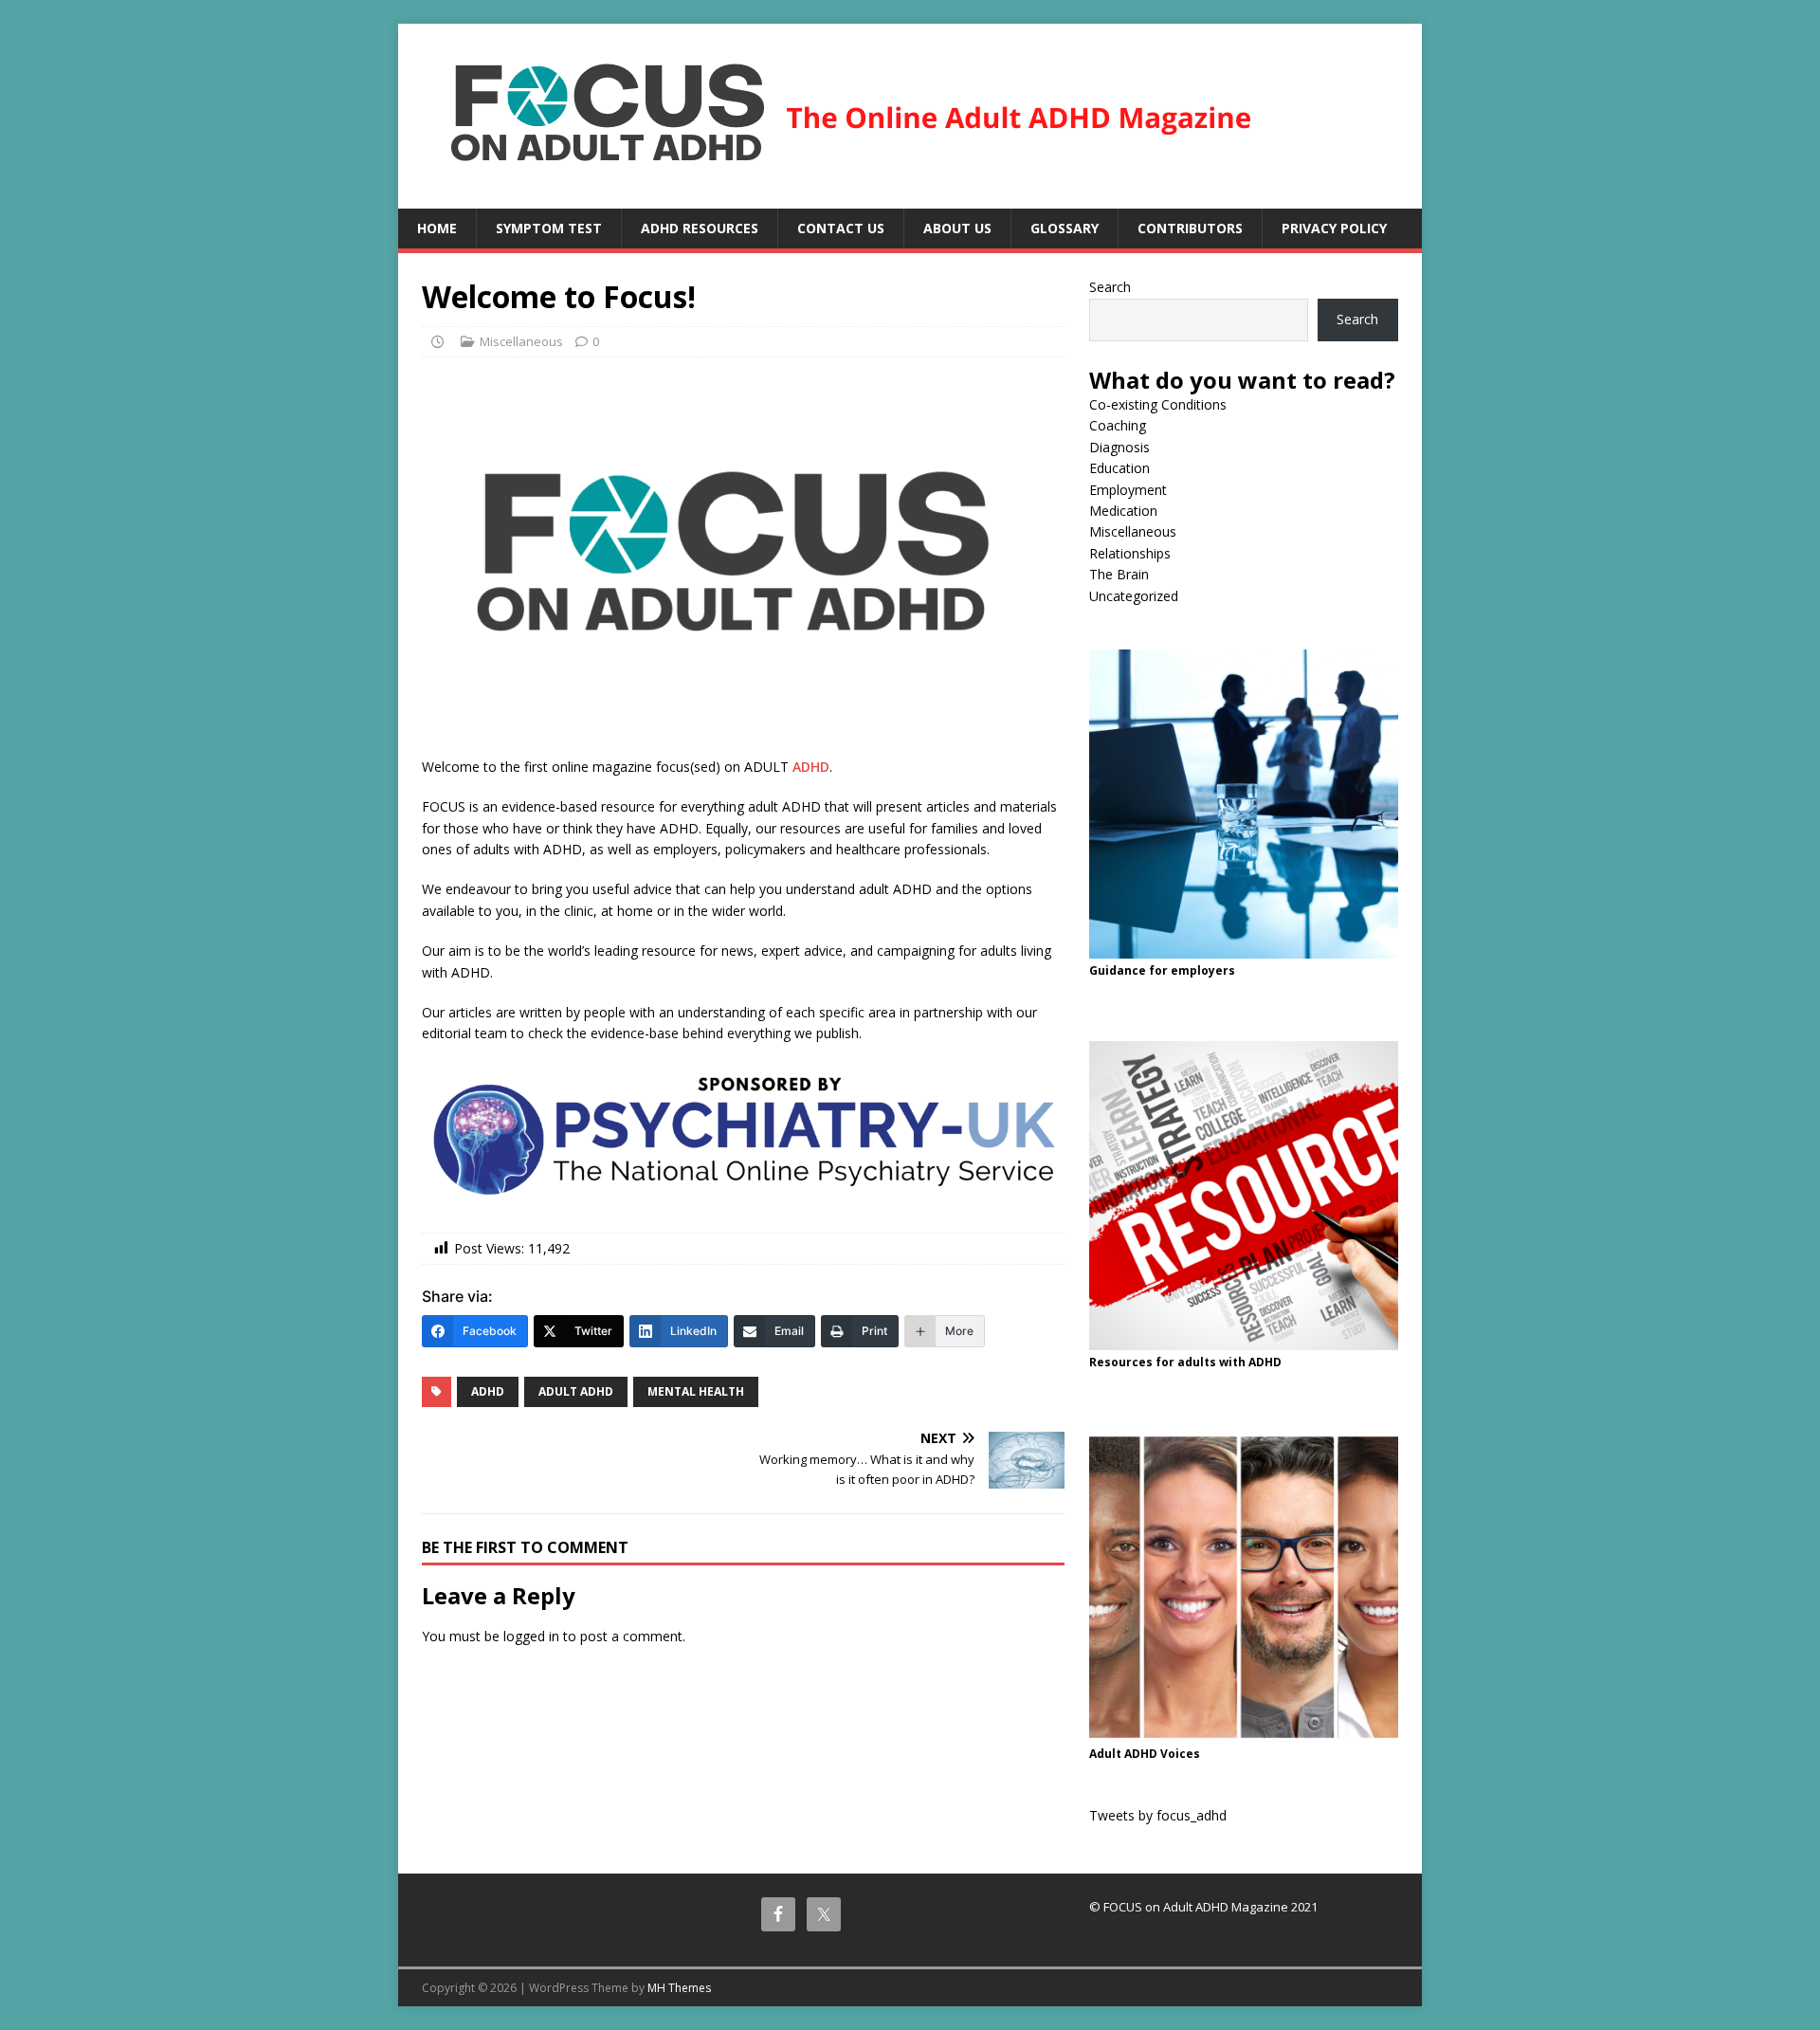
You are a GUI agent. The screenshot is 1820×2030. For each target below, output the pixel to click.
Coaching (1118, 425)
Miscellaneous (521, 341)
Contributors (1190, 228)
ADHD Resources (700, 228)
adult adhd (576, 1391)
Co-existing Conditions (1158, 404)
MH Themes (679, 1988)
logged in (531, 1636)
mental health (696, 1391)
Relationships (1130, 553)
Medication (1123, 511)
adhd (488, 1391)
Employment (1128, 490)
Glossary (1065, 228)
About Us (957, 228)
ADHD (811, 767)
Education (1119, 468)
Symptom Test (549, 228)
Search (1110, 287)
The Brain (1119, 574)
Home (437, 228)
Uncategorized (1134, 596)
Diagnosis (1119, 447)
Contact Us (841, 228)
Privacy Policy (1334, 228)
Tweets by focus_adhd (1158, 1815)
